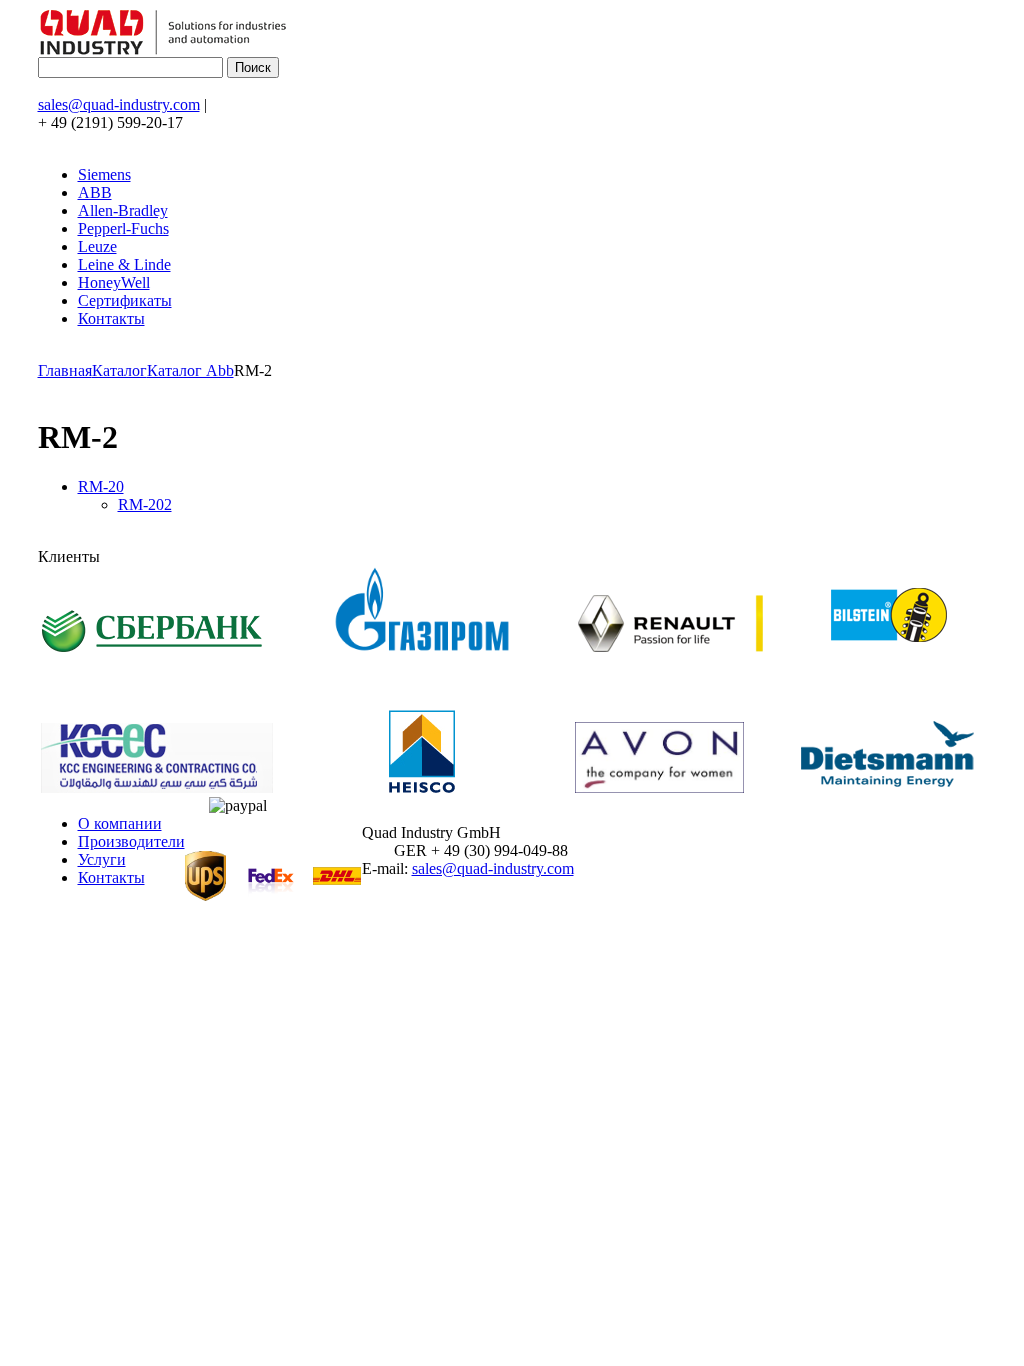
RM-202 (145, 504)
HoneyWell (114, 282)
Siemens (104, 174)
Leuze (97, 246)
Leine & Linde (124, 264)
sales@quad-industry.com (119, 104)
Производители (131, 841)
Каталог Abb (190, 370)
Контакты (111, 318)
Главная (65, 370)
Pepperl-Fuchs (123, 228)
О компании (120, 823)
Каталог (119, 370)
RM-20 (101, 486)
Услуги (102, 859)
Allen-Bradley (123, 210)
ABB (95, 192)
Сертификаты (125, 300)
